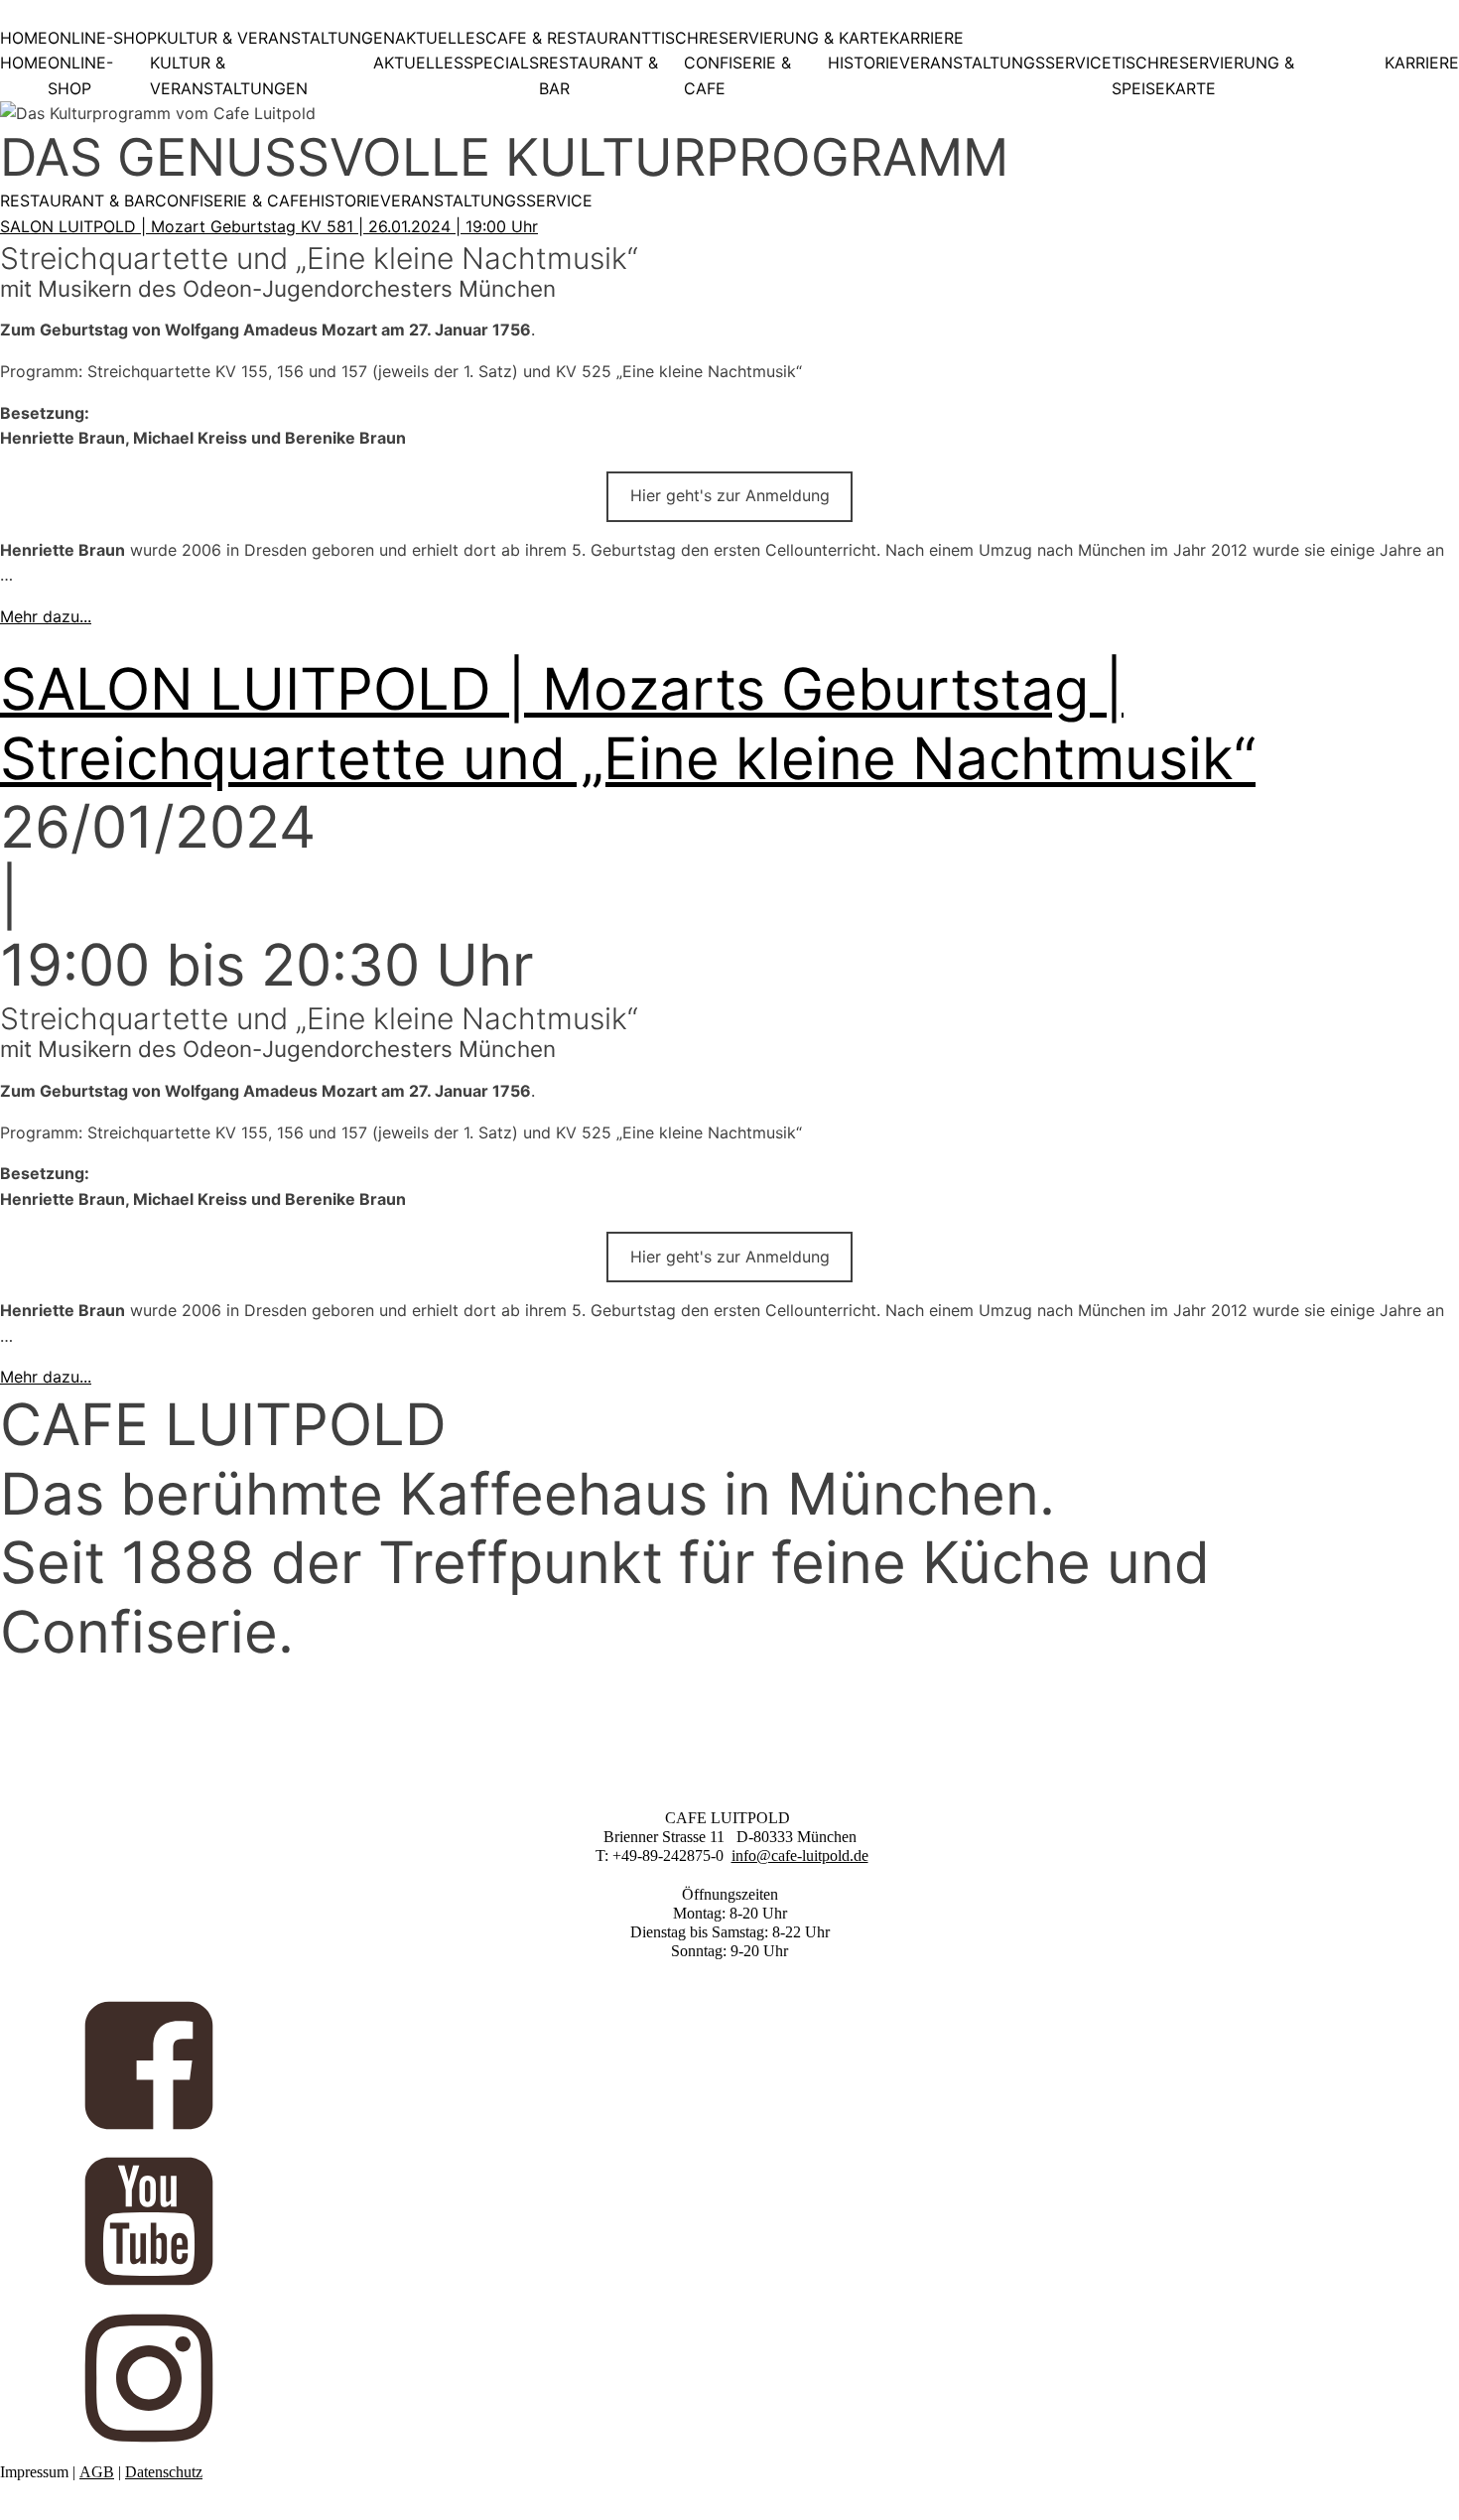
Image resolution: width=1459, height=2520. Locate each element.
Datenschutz (164, 2472)
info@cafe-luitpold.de (800, 1856)
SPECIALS (501, 63)
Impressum (34, 2472)
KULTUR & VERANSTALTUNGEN (276, 38)
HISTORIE (863, 63)
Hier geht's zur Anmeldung (730, 495)
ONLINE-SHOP (102, 38)
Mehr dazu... (46, 616)
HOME (24, 38)
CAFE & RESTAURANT (568, 38)
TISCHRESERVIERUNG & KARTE (770, 38)
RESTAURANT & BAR (598, 75)
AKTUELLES (440, 38)
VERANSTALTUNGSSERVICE (1005, 63)
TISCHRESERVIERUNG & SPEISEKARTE (1203, 75)
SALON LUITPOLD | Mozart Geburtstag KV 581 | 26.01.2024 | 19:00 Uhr (269, 226)
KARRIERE (927, 38)
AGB (97, 2472)
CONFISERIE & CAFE (737, 75)
